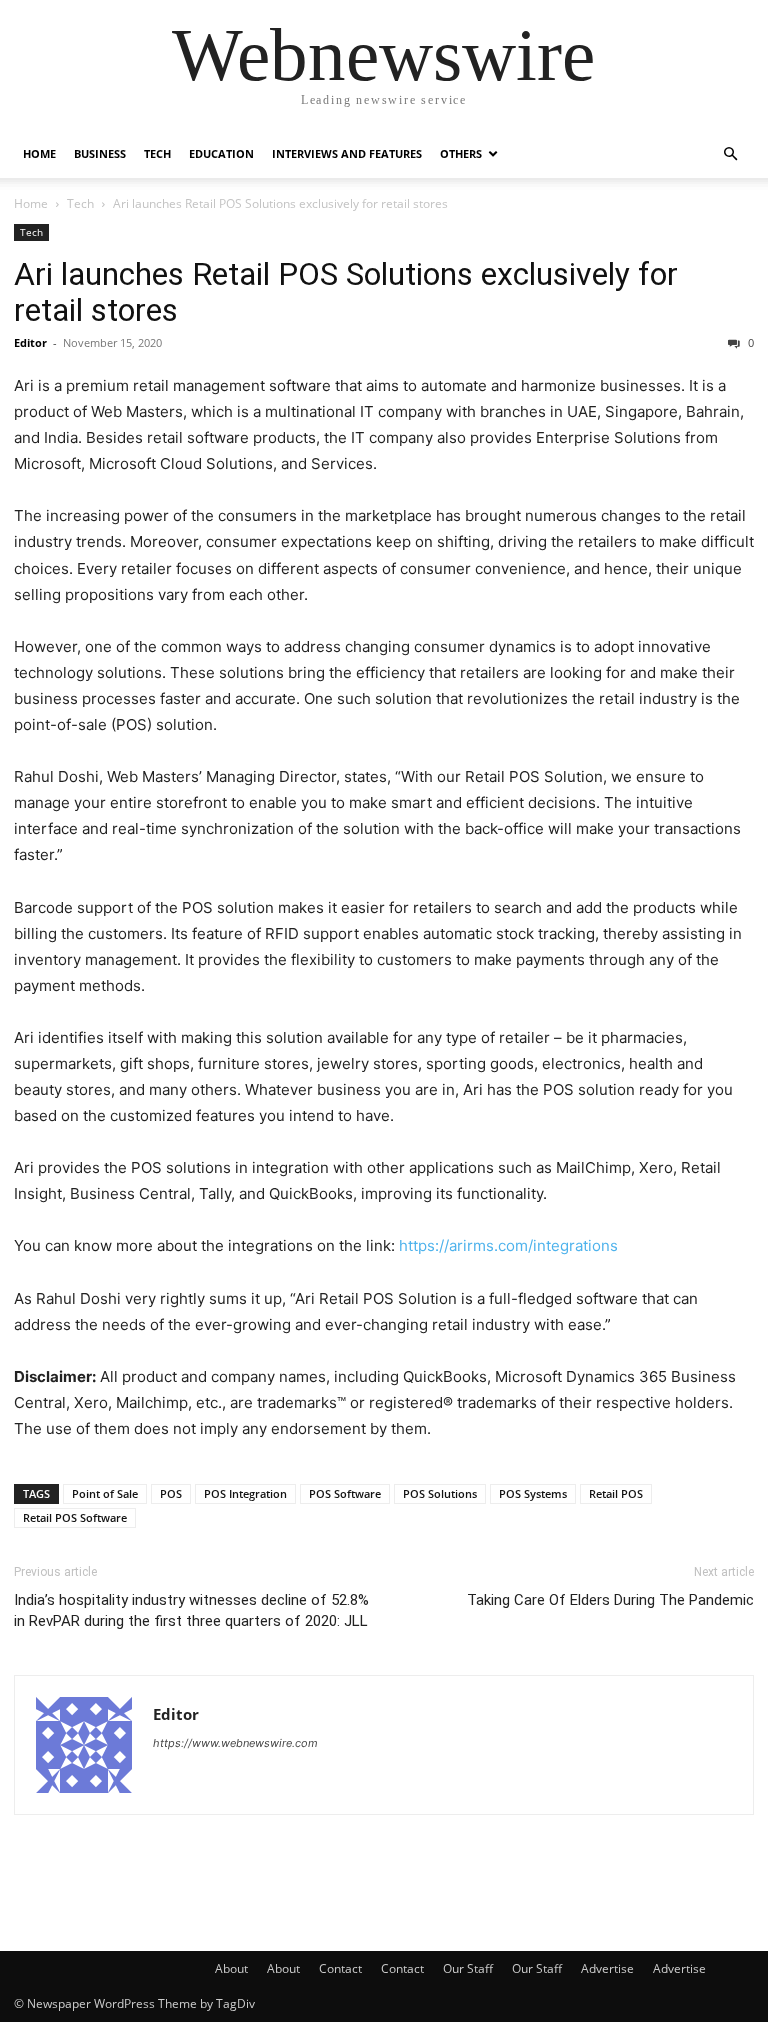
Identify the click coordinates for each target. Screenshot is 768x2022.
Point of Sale (105, 1493)
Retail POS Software (75, 1517)
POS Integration (245, 1493)
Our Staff (468, 1968)
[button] (730, 154)
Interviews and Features (347, 153)
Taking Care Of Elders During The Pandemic (610, 1600)
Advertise (607, 1968)
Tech (157, 153)
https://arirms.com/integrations (508, 1245)
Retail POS (616, 1493)
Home (39, 153)
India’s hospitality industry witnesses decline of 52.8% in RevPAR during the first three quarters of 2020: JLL (191, 1610)
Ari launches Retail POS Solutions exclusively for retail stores (346, 292)
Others (461, 153)
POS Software (345, 1493)
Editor (30, 342)
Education (221, 153)
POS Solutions (440, 1493)
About (231, 1968)
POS (171, 1493)
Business (100, 153)
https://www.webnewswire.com (235, 1743)
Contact (340, 1968)
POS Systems (533, 1493)
